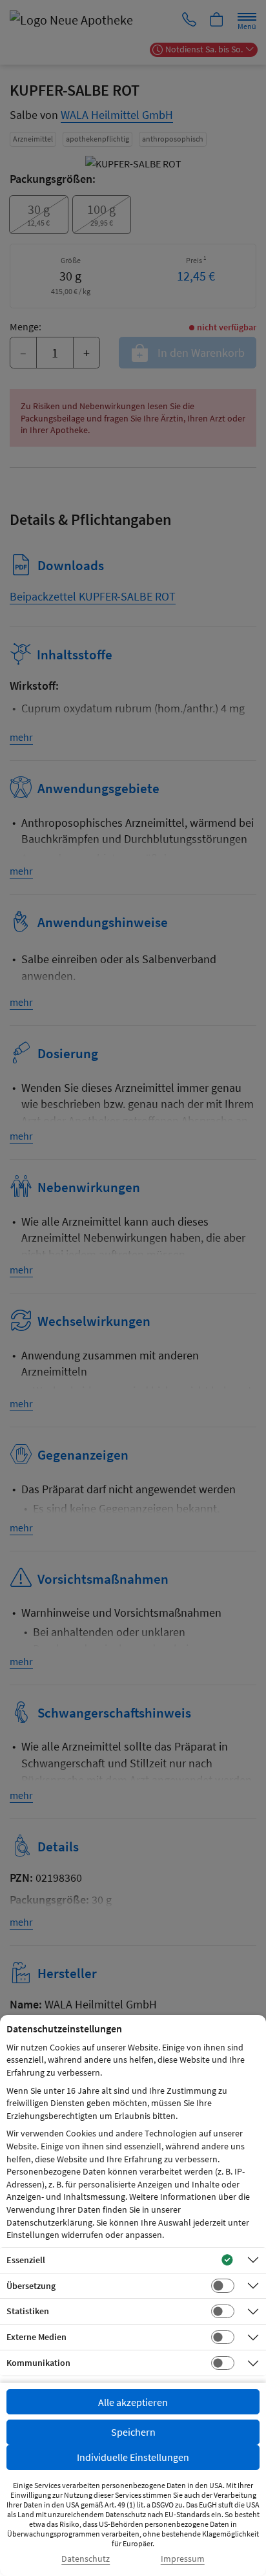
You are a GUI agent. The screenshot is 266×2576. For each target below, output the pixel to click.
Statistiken (28, 2311)
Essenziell (26, 2260)
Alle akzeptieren (133, 2402)
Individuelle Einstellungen (133, 2457)
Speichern (133, 2432)
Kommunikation (38, 2363)
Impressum (183, 2559)
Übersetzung (31, 2286)
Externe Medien (36, 2337)
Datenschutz (86, 2559)
